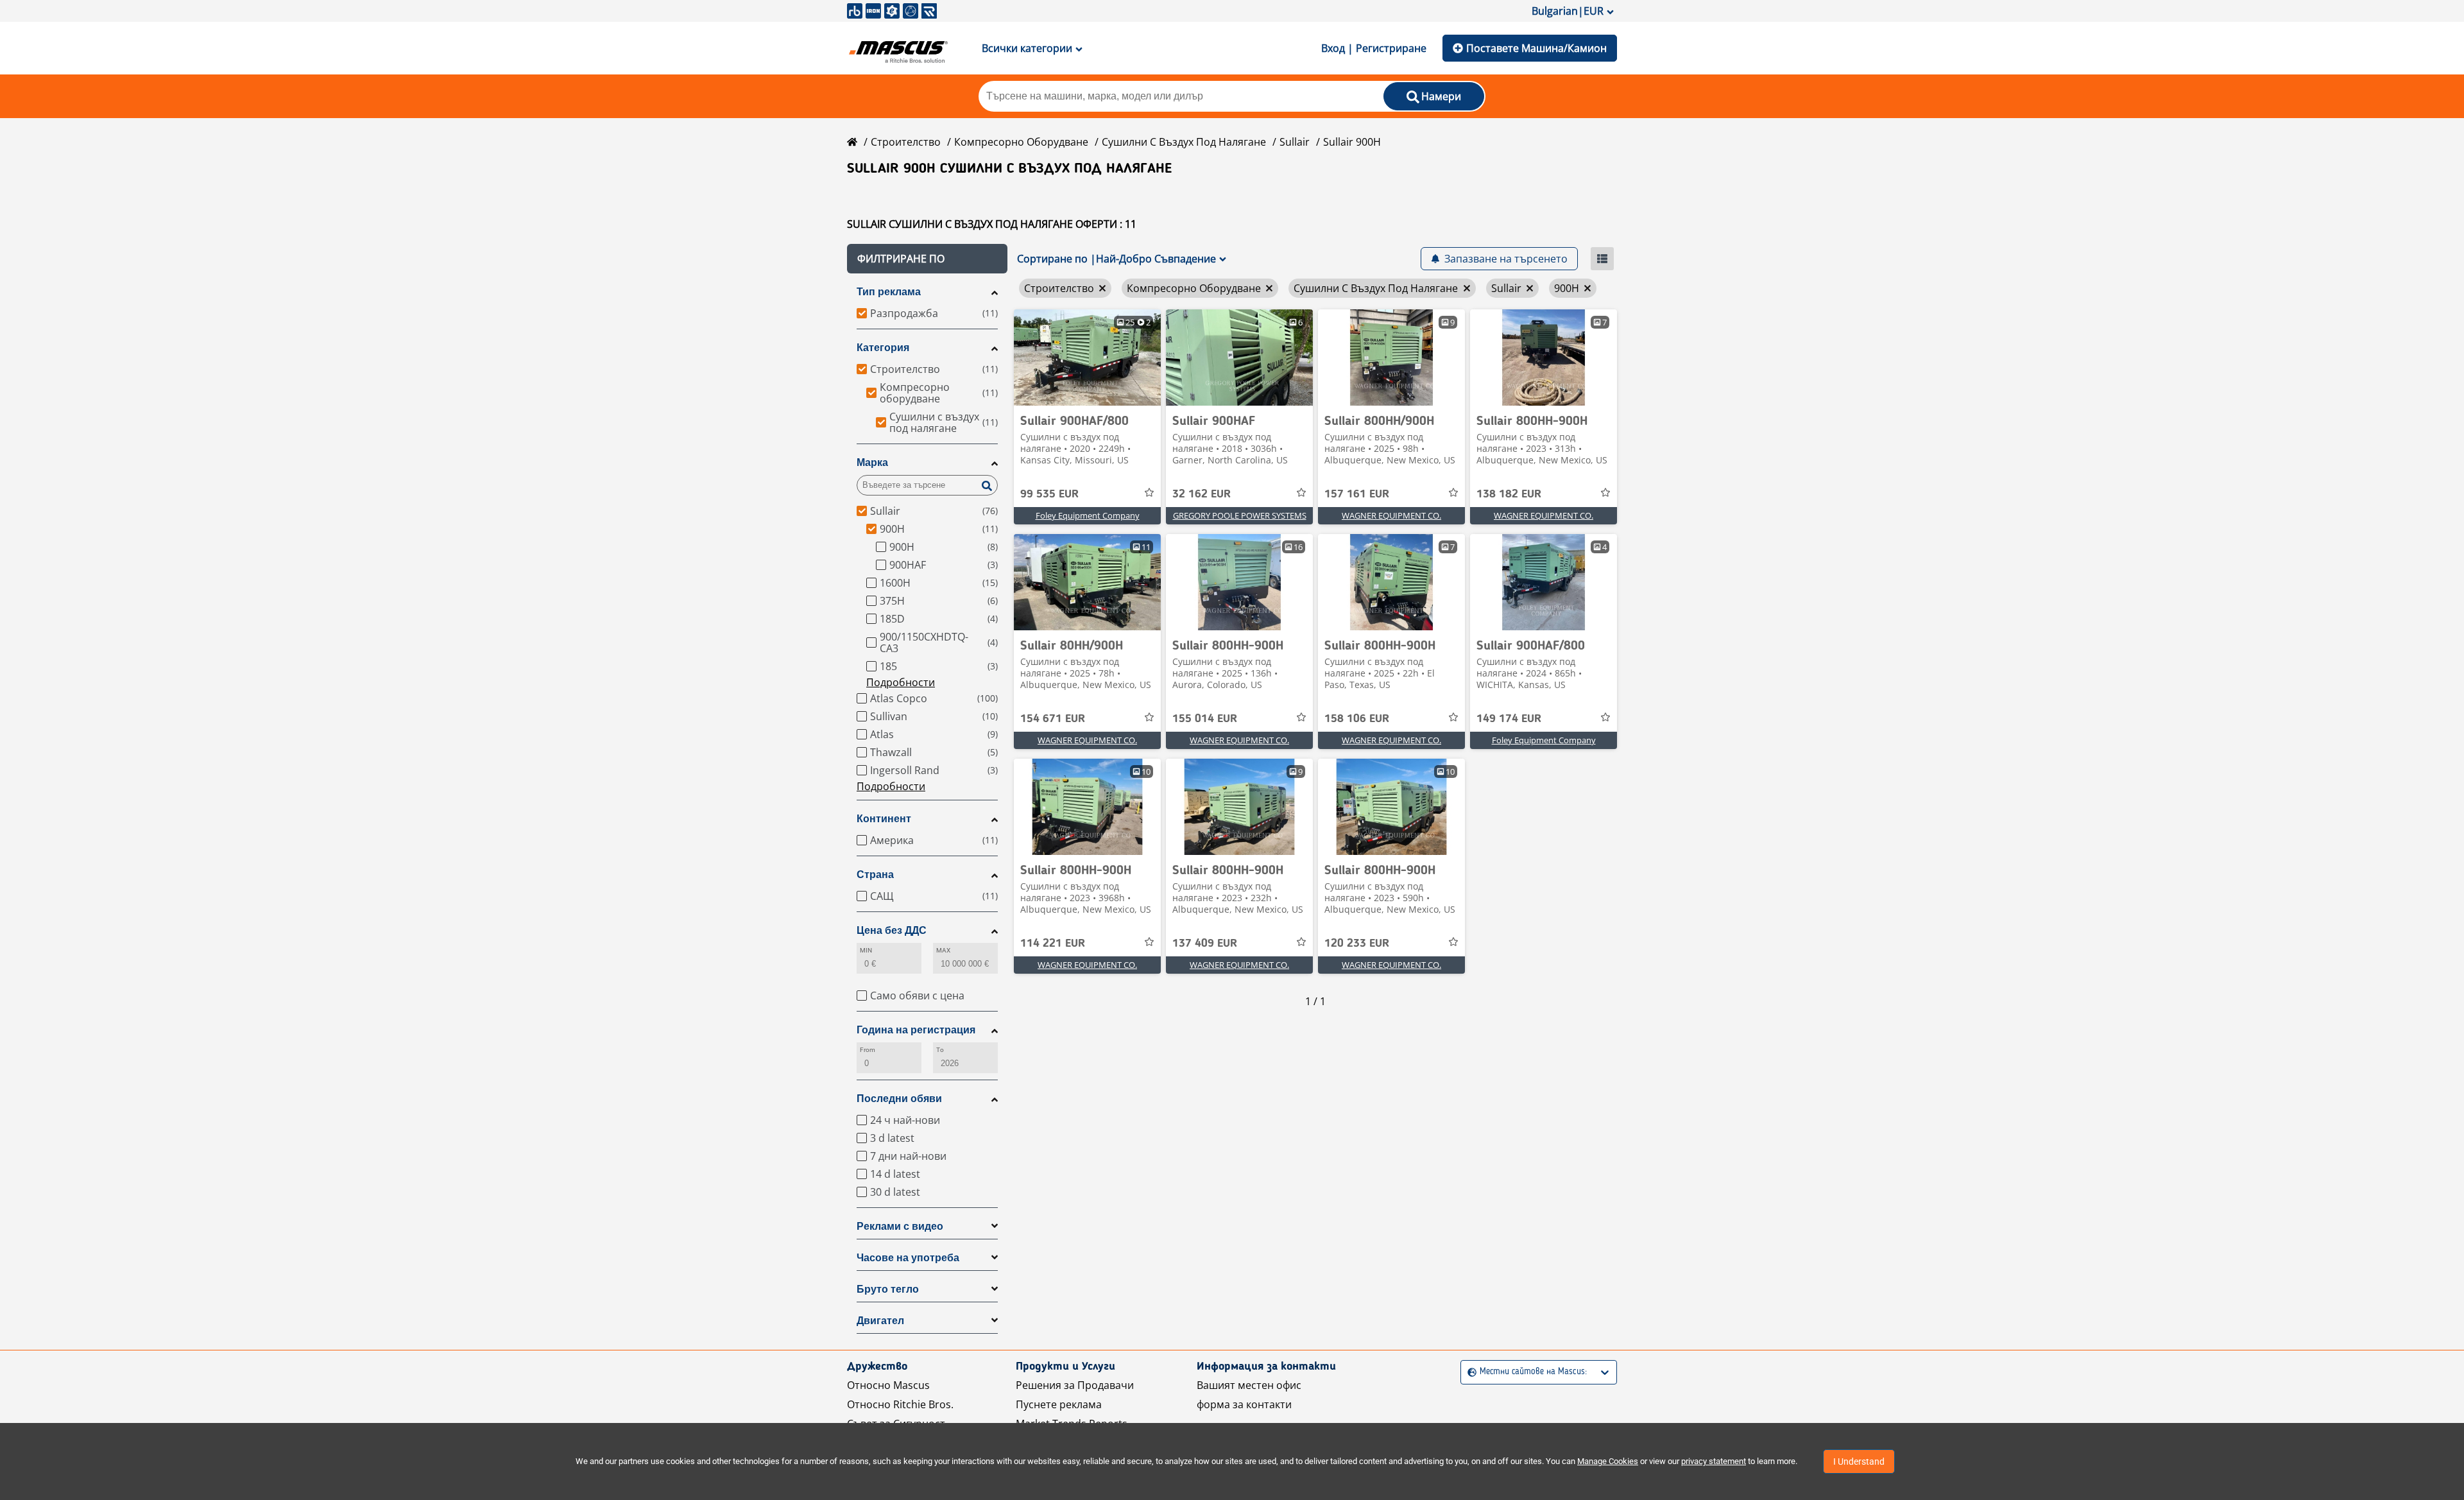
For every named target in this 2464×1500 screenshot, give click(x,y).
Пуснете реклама (1059, 1404)
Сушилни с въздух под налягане (1184, 142)
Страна (875, 875)
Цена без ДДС (892, 930)
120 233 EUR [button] (1357, 944)
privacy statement (1714, 1461)
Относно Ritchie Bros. (900, 1404)
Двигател (880, 1321)
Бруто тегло (888, 1289)
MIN (866, 950)
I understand (1859, 1461)
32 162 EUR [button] (1202, 494)
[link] (1087, 358)
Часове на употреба (908, 1258)
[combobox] (1469, 1372)
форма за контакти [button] (1244, 1404)
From (868, 1050)
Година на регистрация (916, 1030)
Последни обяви (899, 1099)
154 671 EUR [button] (1053, 719)
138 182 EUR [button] (1509, 494)
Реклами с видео (900, 1226)
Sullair (1295, 142)
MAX (943, 950)
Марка (872, 462)
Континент (884, 819)
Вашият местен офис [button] (1249, 1385)
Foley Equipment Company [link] (1088, 515)
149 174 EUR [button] (1509, 719)
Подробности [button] (901, 682)
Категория (883, 348)
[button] (927, 259)
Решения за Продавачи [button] (1075, 1385)
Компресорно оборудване (1021, 142)
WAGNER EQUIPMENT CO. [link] (1391, 515)
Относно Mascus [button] (888, 1385)
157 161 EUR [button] (1357, 494)
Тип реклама (889, 292)
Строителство (906, 142)
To (940, 1050)
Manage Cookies (1608, 1461)
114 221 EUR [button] (1053, 944)
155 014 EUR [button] (1205, 719)
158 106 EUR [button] (1357, 719)
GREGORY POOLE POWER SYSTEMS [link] (1240, 515)
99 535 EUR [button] (1049, 494)
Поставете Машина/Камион (1536, 48)
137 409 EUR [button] (1205, 944)
